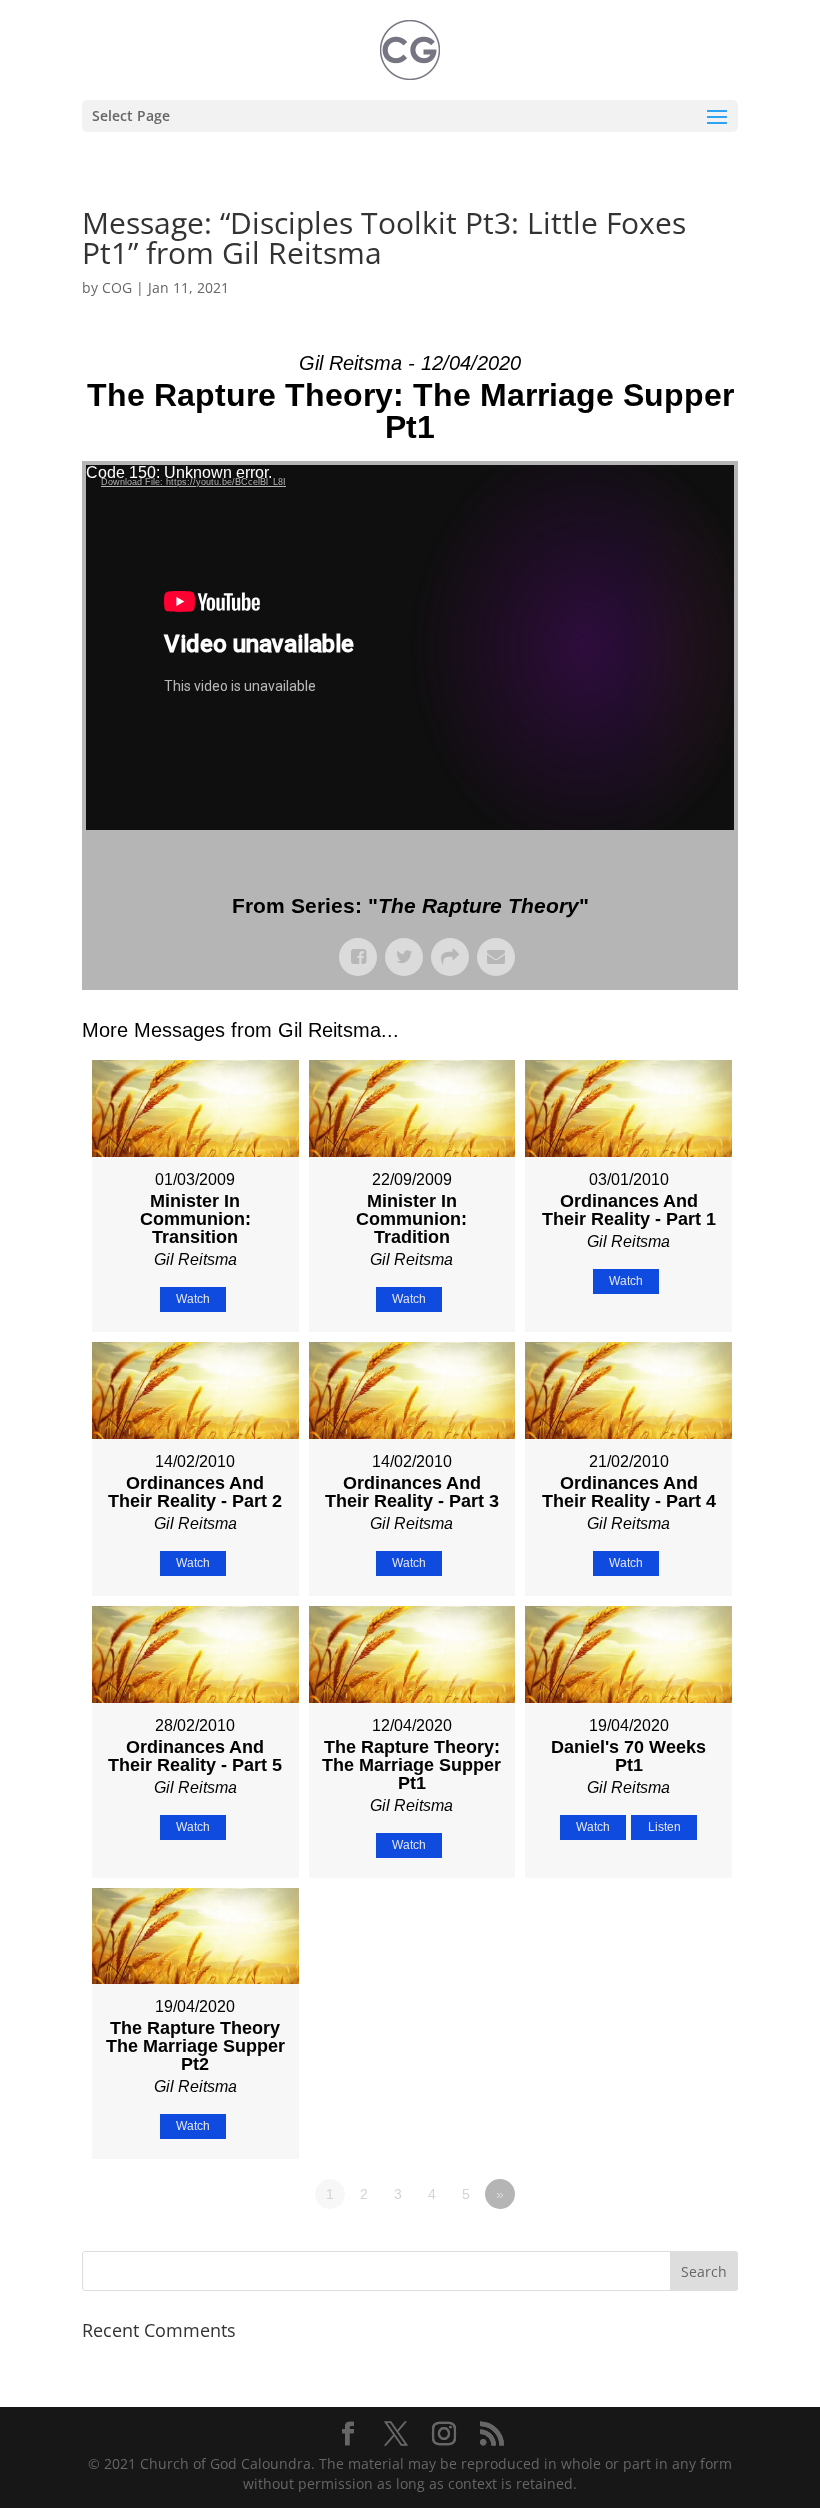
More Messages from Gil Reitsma (410, 865)
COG (117, 287)
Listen (664, 1827)
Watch (193, 1299)
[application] (410, 647)
